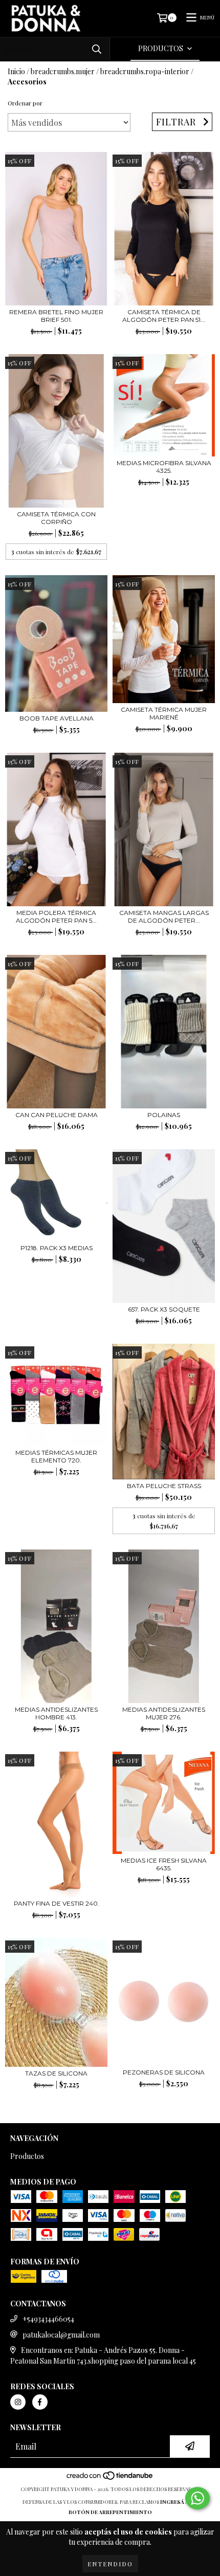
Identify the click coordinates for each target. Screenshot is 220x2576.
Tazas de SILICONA (56, 2073)
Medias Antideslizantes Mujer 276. (164, 1713)
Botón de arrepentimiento (110, 2512)
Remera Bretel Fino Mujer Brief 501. (56, 316)
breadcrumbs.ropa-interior (145, 71)
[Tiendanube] (110, 2479)
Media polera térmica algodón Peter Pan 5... (56, 916)
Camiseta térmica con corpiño (56, 518)
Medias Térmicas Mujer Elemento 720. (56, 1456)
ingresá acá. (179, 2502)
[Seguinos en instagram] (18, 2402)
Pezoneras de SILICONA (164, 2072)
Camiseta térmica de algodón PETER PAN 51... (164, 316)
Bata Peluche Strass (164, 1486)
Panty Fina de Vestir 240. (57, 1903)
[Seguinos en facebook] (40, 2402)
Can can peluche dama (57, 1115)
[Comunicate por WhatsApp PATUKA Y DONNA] (197, 2498)
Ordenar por (25, 103)
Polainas (164, 1115)
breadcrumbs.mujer (63, 71)
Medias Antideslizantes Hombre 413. (56, 1713)
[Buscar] (97, 49)
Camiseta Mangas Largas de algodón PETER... (164, 916)
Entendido (110, 2564)
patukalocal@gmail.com (61, 2335)
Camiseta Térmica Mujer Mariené (164, 713)
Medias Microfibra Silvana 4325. (164, 467)
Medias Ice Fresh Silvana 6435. (164, 1864)
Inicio (16, 71)
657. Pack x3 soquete (164, 1309)
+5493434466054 (48, 2319)
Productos (27, 2156)
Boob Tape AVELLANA (57, 718)
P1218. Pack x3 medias (57, 1248)
